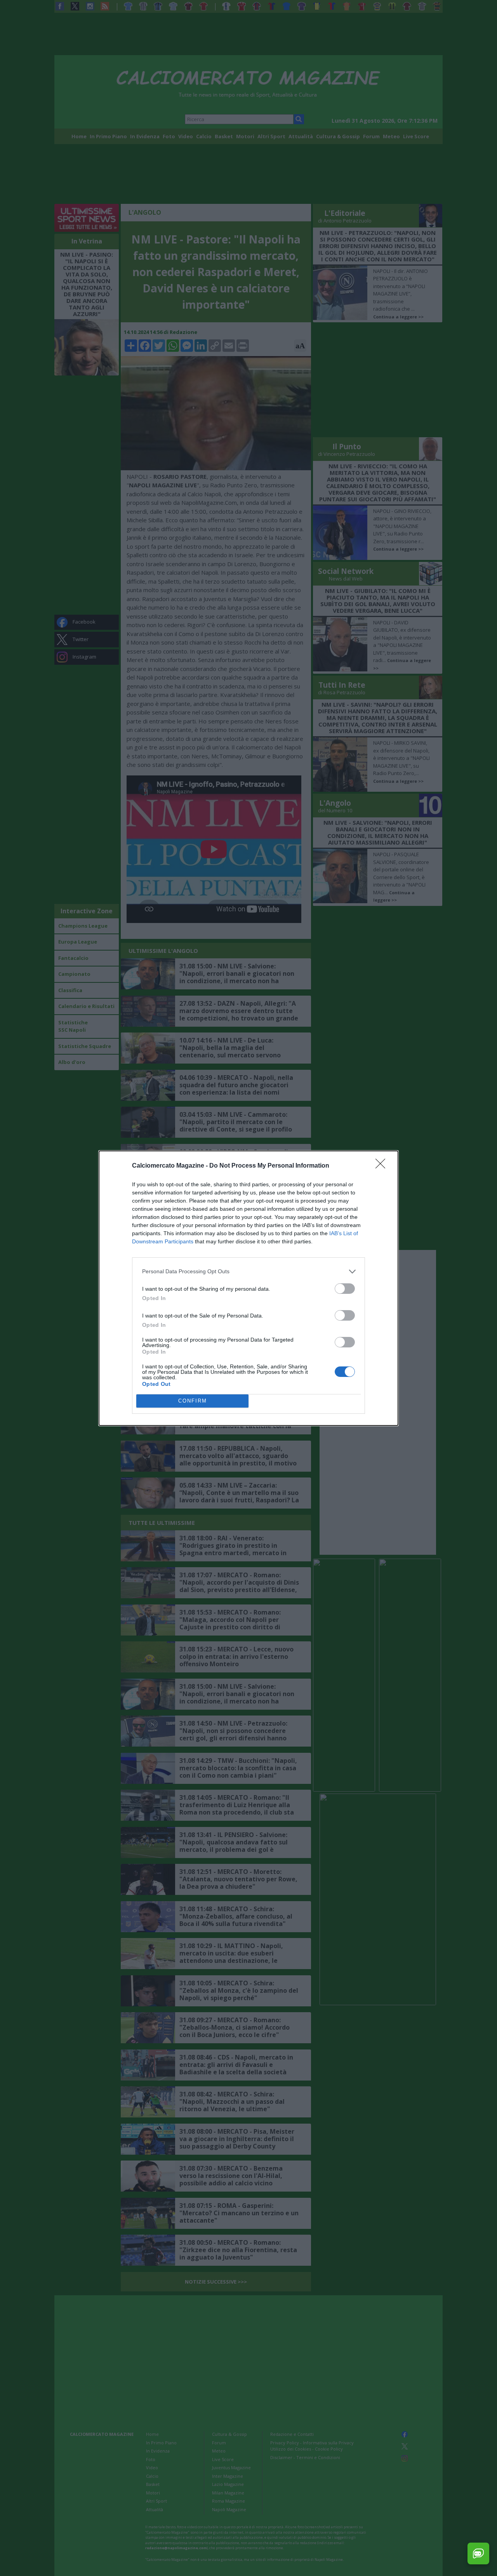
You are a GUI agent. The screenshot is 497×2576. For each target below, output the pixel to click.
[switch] (345, 1289)
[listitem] (248, 1271)
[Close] (383, 1166)
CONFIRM (193, 1401)
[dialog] (248, 1288)
